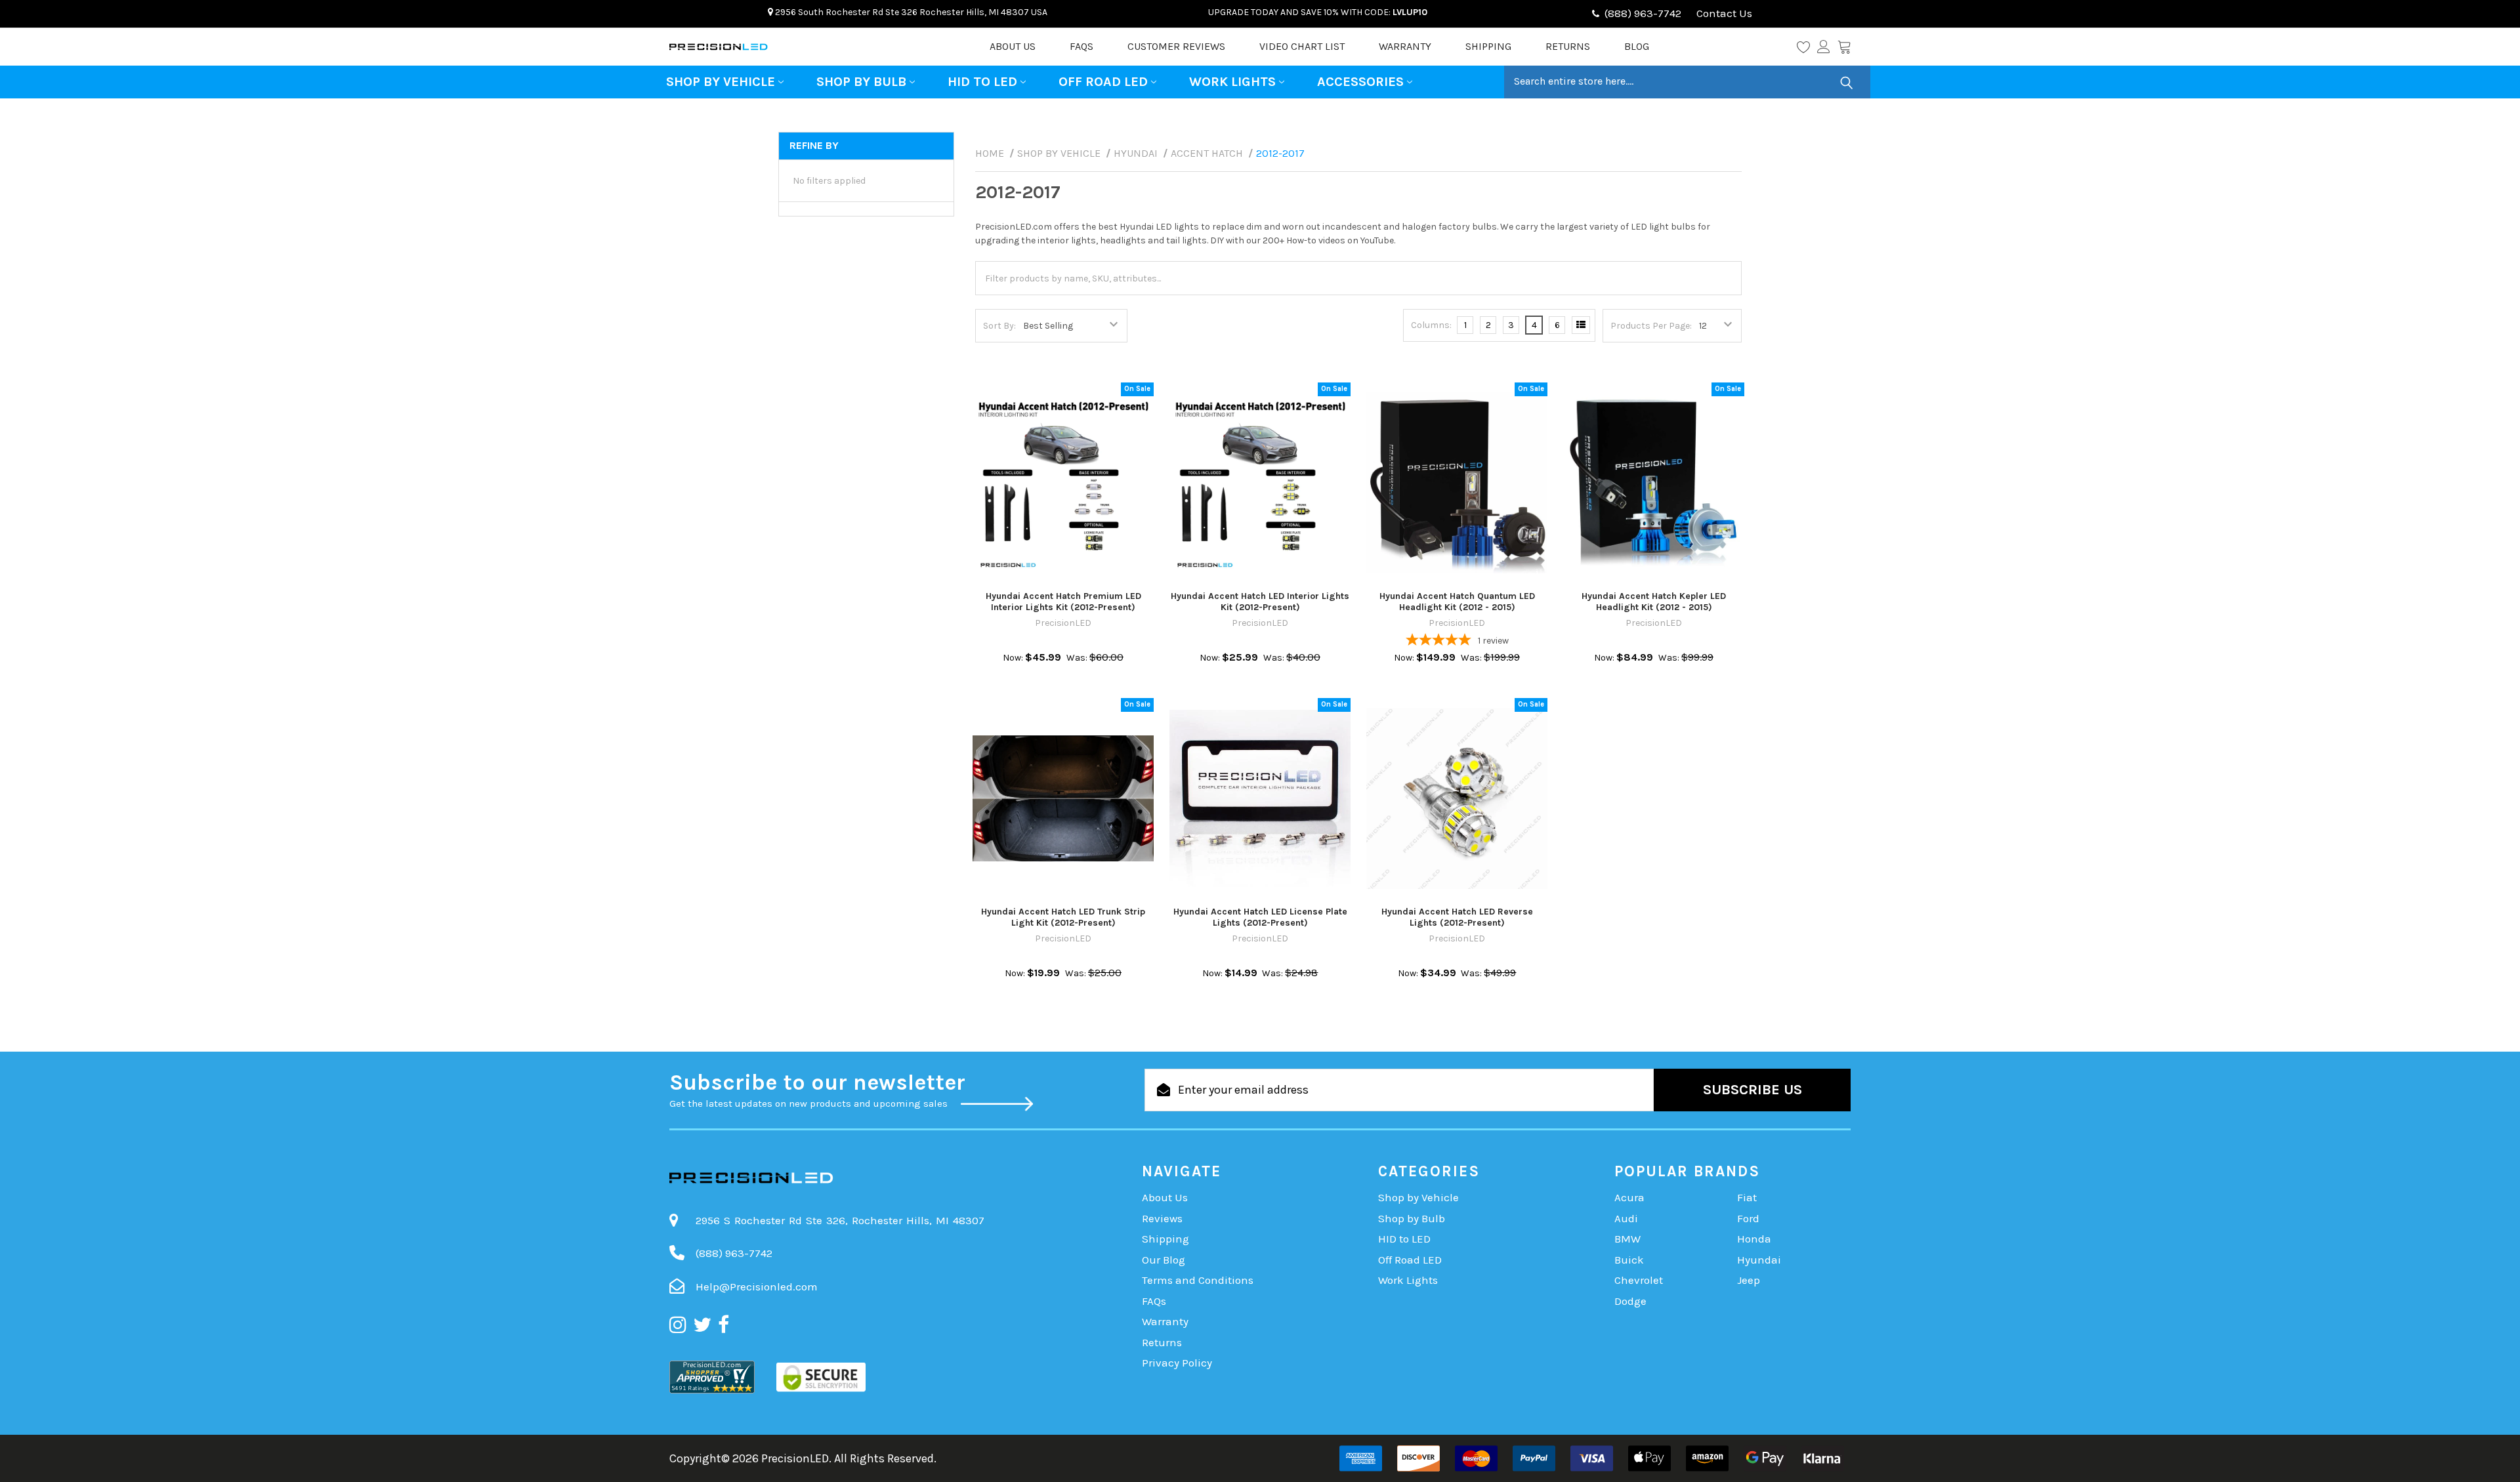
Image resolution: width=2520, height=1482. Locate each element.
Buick (1629, 1260)
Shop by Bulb (861, 82)
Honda (1754, 1239)
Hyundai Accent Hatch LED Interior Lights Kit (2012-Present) (1260, 602)
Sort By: (999, 326)
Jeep (1749, 1280)
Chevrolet (1639, 1280)
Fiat (1747, 1197)
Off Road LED (1103, 82)
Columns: (1431, 325)
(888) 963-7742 (1643, 13)
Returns (1568, 46)
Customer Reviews (1176, 46)
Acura (1629, 1197)
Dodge (1630, 1301)
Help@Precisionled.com (757, 1286)
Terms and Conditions (1198, 1280)
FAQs (1081, 46)
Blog (1637, 46)
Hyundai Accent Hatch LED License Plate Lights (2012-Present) (1260, 917)
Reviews (1162, 1218)
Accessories (1360, 82)
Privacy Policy (1177, 1363)
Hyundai (1759, 1260)
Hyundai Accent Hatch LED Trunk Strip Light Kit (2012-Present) (1063, 917)
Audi (1626, 1218)
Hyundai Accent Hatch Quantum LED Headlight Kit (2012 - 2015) (1457, 602)
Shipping (1488, 46)
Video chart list (1302, 46)
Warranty (1405, 46)
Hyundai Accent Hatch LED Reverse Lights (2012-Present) (1457, 917)
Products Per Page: (1651, 326)
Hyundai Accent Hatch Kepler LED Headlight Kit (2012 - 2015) (1654, 602)
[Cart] (1844, 47)
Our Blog (1164, 1260)
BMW (1627, 1239)
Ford (1748, 1218)
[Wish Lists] (1807, 47)
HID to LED (982, 82)
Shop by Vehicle (721, 82)
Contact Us (1723, 13)
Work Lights (1232, 82)
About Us (1013, 46)
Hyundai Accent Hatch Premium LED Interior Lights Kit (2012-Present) (1063, 602)
